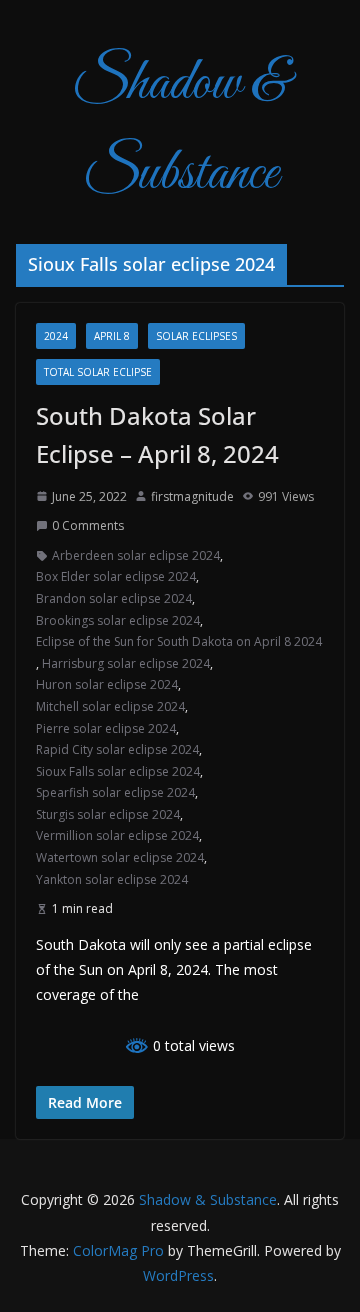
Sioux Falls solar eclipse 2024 (118, 771)
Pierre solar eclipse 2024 (106, 728)
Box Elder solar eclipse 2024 (116, 576)
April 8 (112, 336)
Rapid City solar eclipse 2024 (117, 749)
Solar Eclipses (196, 336)
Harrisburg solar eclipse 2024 (126, 663)
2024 (56, 336)
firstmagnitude (192, 496)
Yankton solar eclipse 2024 (112, 879)
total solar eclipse (98, 372)
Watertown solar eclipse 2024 (120, 857)
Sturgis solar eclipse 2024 (108, 814)
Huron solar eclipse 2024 (107, 684)
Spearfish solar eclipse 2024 (115, 792)
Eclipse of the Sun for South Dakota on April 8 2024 (179, 641)
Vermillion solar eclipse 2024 (117, 835)
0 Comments (88, 525)
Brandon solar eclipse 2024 (114, 598)
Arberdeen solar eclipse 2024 (136, 555)
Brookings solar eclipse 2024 (118, 620)
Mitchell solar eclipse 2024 (110, 706)
